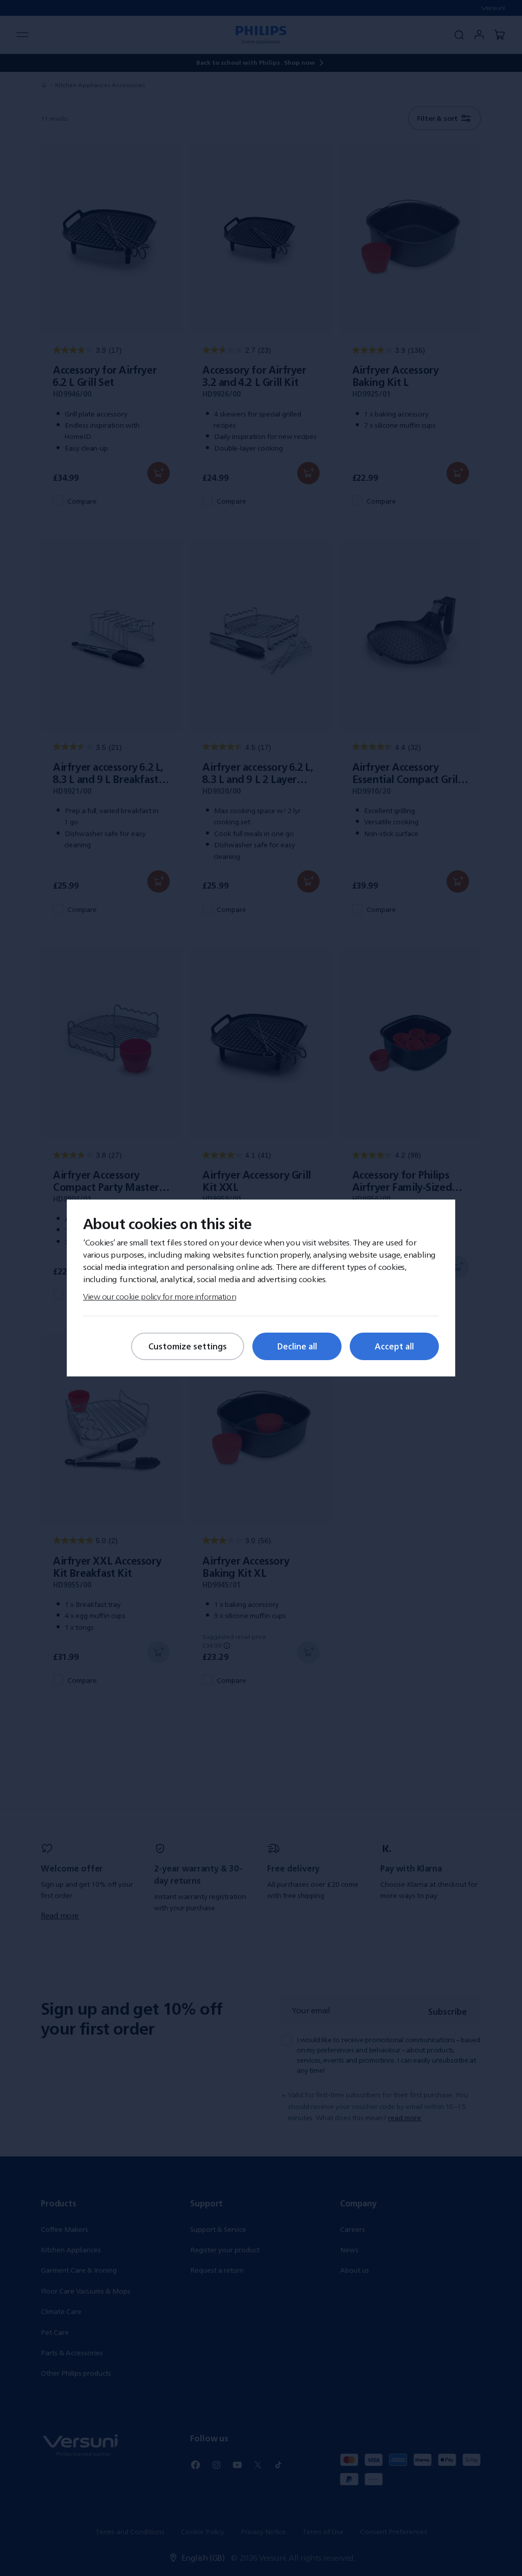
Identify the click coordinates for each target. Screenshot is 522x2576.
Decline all (297, 1346)
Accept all (394, 1346)
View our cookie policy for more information (160, 1296)
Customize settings (188, 1346)
